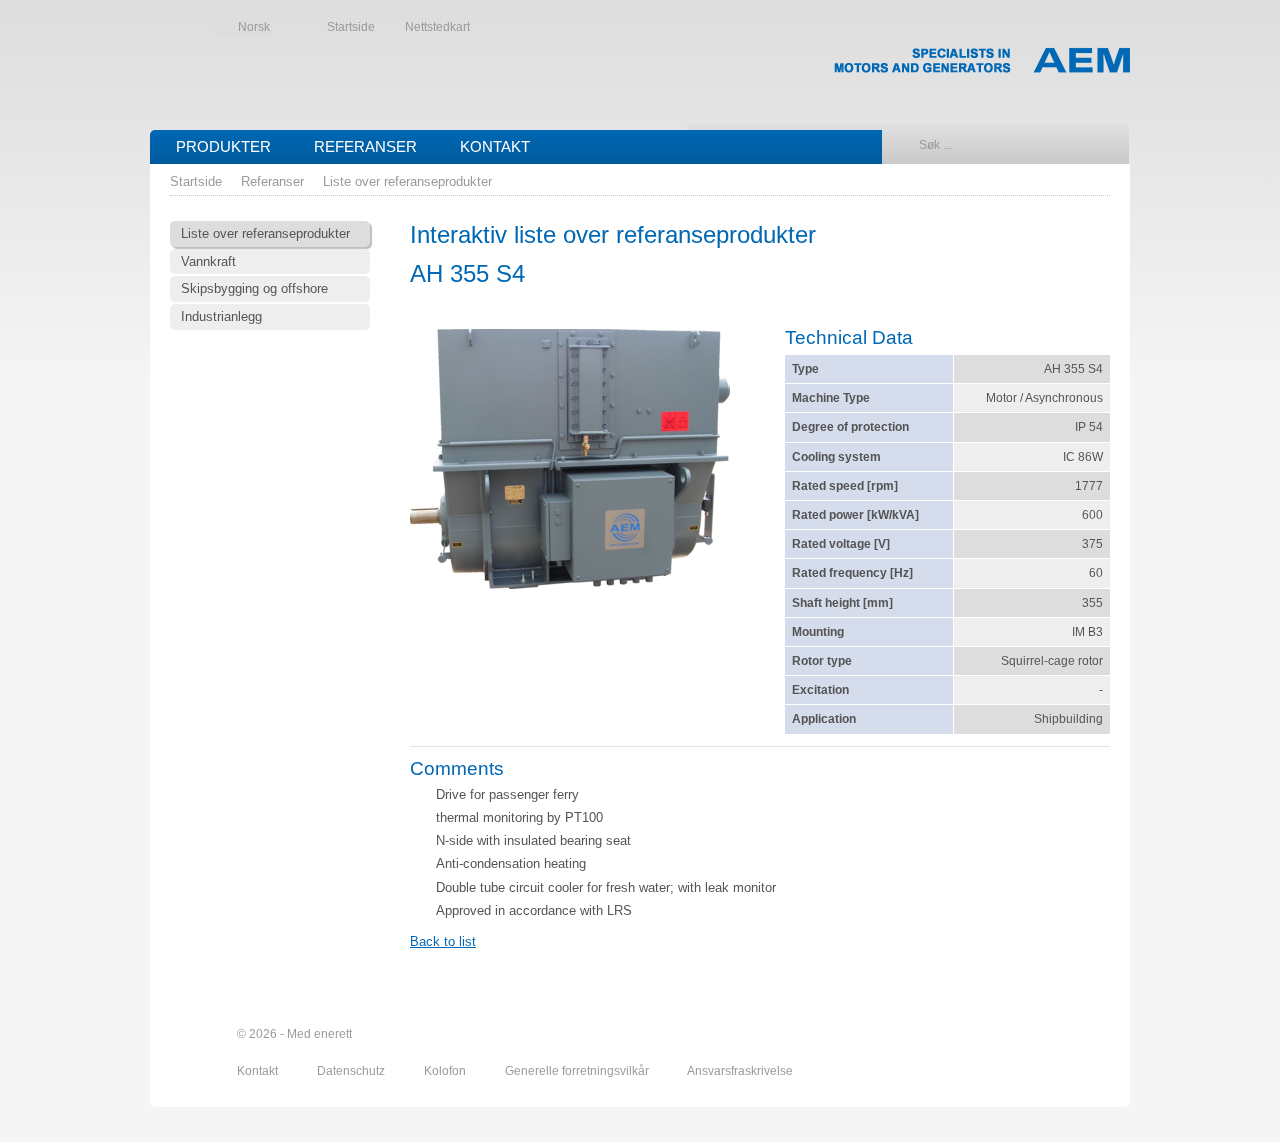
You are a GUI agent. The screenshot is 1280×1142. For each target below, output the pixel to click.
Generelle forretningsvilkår (578, 1071)
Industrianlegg (221, 316)
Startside (351, 27)
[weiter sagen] (987, 1035)
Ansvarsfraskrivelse (740, 1071)
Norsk (254, 27)
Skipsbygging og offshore (254, 288)
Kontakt (495, 146)
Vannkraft (208, 261)
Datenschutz (352, 1071)
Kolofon (446, 1071)
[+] (570, 461)
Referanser (365, 146)
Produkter (223, 146)
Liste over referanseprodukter (407, 181)
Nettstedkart (437, 27)
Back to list (443, 941)
